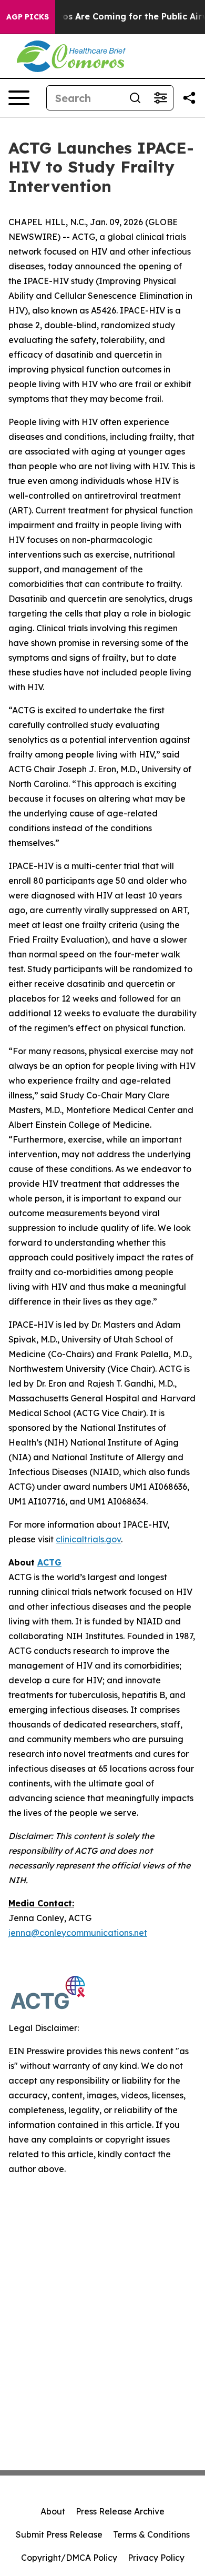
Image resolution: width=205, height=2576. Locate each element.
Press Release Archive (120, 2511)
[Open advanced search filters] (160, 98)
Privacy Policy (156, 2558)
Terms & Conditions (151, 2534)
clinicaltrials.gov (88, 1539)
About (53, 2511)
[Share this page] (189, 98)
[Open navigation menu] (19, 98)
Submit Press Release (59, 2534)
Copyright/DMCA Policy (69, 2558)
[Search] (135, 98)
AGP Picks (28, 17)
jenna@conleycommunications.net (78, 1933)
